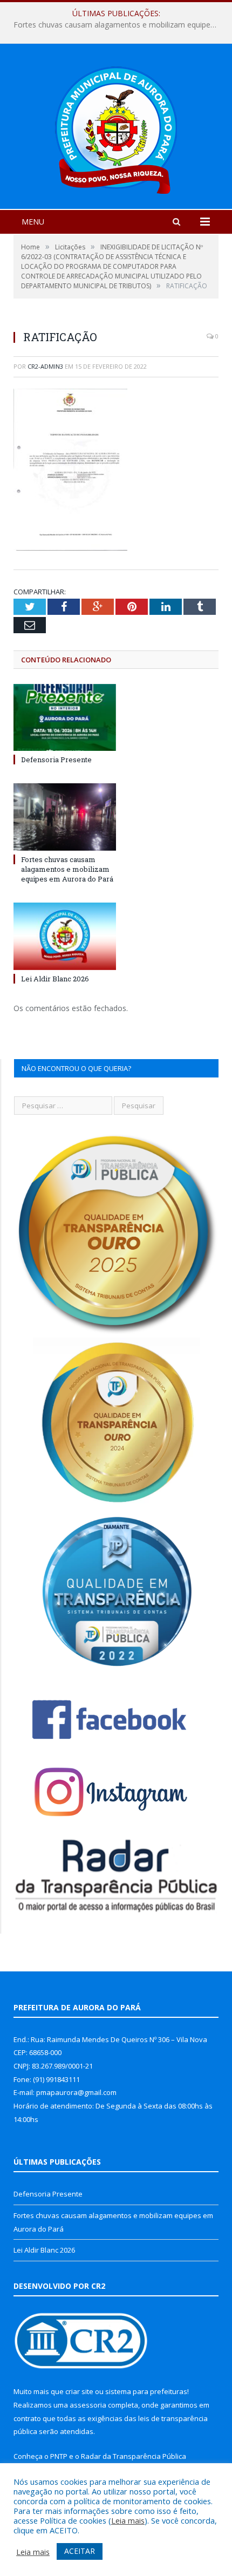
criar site (79, 2391)
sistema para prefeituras (146, 2391)
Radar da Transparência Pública (134, 2456)
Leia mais (128, 2520)
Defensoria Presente (56, 760)
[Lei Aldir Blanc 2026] (65, 936)
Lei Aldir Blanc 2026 (55, 979)
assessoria (88, 2405)
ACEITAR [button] (80, 2551)
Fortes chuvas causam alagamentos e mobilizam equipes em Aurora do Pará (119, 25)
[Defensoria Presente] (65, 717)
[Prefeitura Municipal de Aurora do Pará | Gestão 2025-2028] (116, 128)
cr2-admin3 (45, 366)
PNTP (59, 2456)
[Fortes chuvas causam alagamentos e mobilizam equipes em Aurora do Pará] (65, 817)
